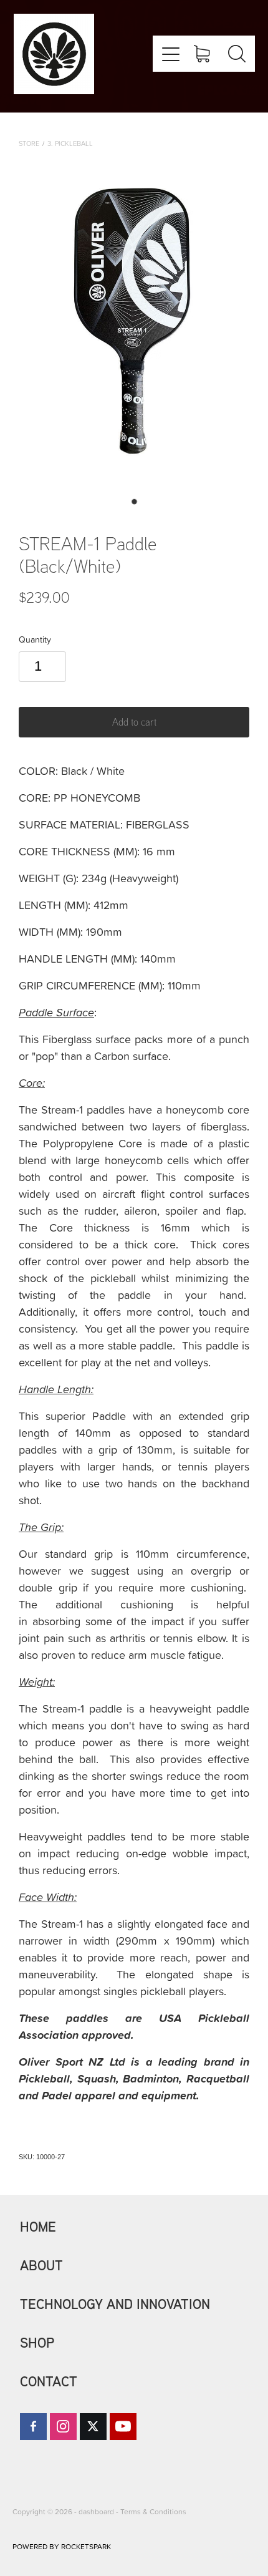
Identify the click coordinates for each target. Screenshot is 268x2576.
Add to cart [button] (134, 722)
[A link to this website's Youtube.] (123, 2427)
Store (29, 143)
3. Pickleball (70, 143)
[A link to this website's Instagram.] (63, 2427)
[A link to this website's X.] (93, 2427)
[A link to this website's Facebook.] (33, 2427)
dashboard (96, 2511)
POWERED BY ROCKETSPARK (62, 2546)
